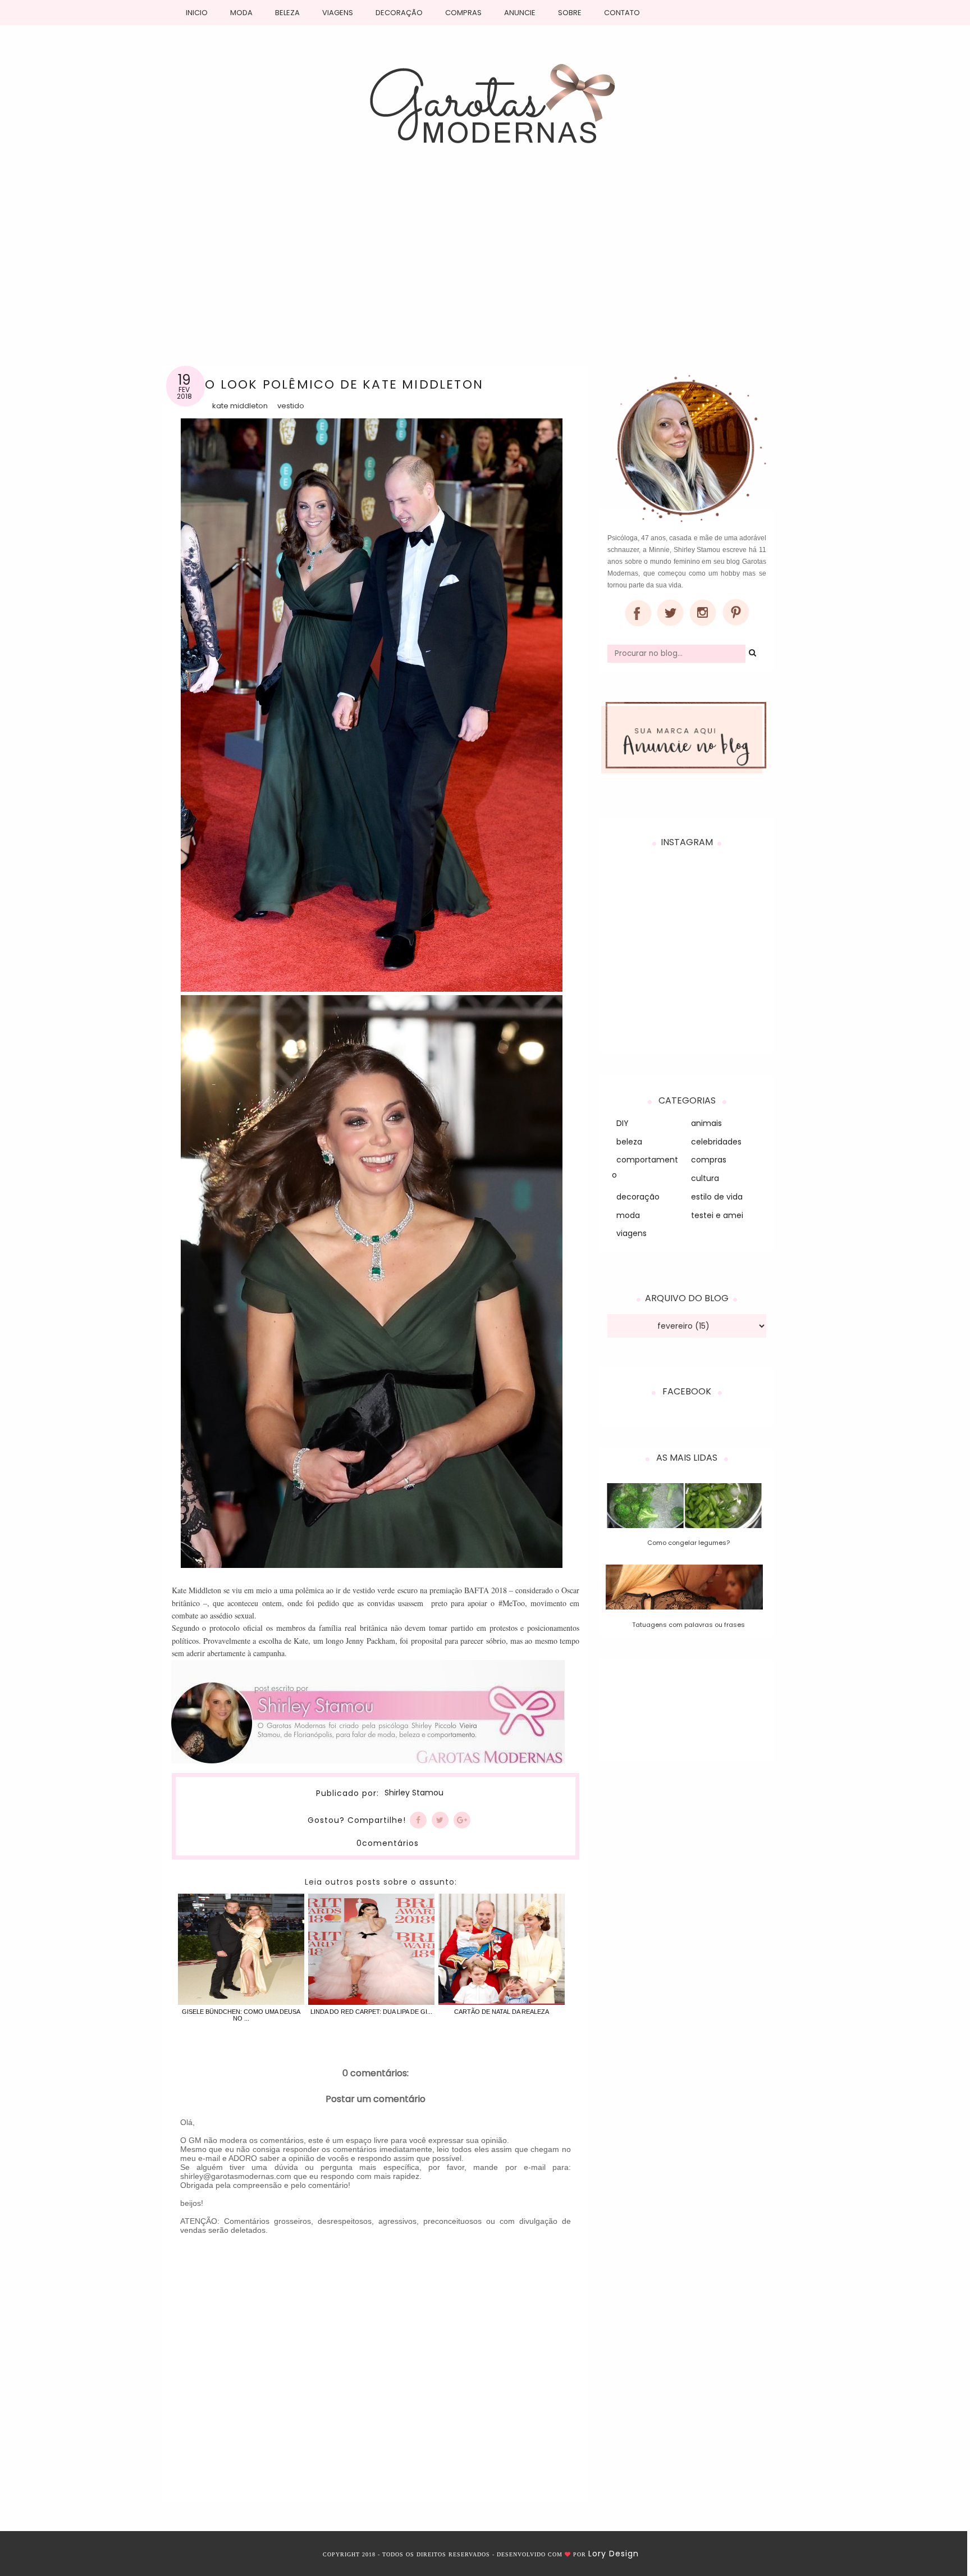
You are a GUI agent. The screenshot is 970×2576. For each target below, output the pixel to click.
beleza (629, 1142)
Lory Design (614, 2554)
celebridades (716, 1142)
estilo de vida (717, 1197)
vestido (291, 406)
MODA (241, 13)
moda (628, 1215)
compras (709, 1160)
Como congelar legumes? (688, 1543)
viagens (632, 1233)
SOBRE (570, 13)
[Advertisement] (485, 256)
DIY (623, 1123)
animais (706, 1123)
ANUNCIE (520, 13)
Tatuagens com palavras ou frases (688, 1625)
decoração (638, 1197)
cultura (705, 1178)
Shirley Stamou (414, 1793)
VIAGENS (338, 13)
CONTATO (622, 13)
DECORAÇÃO (399, 13)
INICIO (197, 13)
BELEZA (287, 13)
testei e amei (717, 1215)
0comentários (388, 1843)
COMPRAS (463, 13)
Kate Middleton (240, 406)
